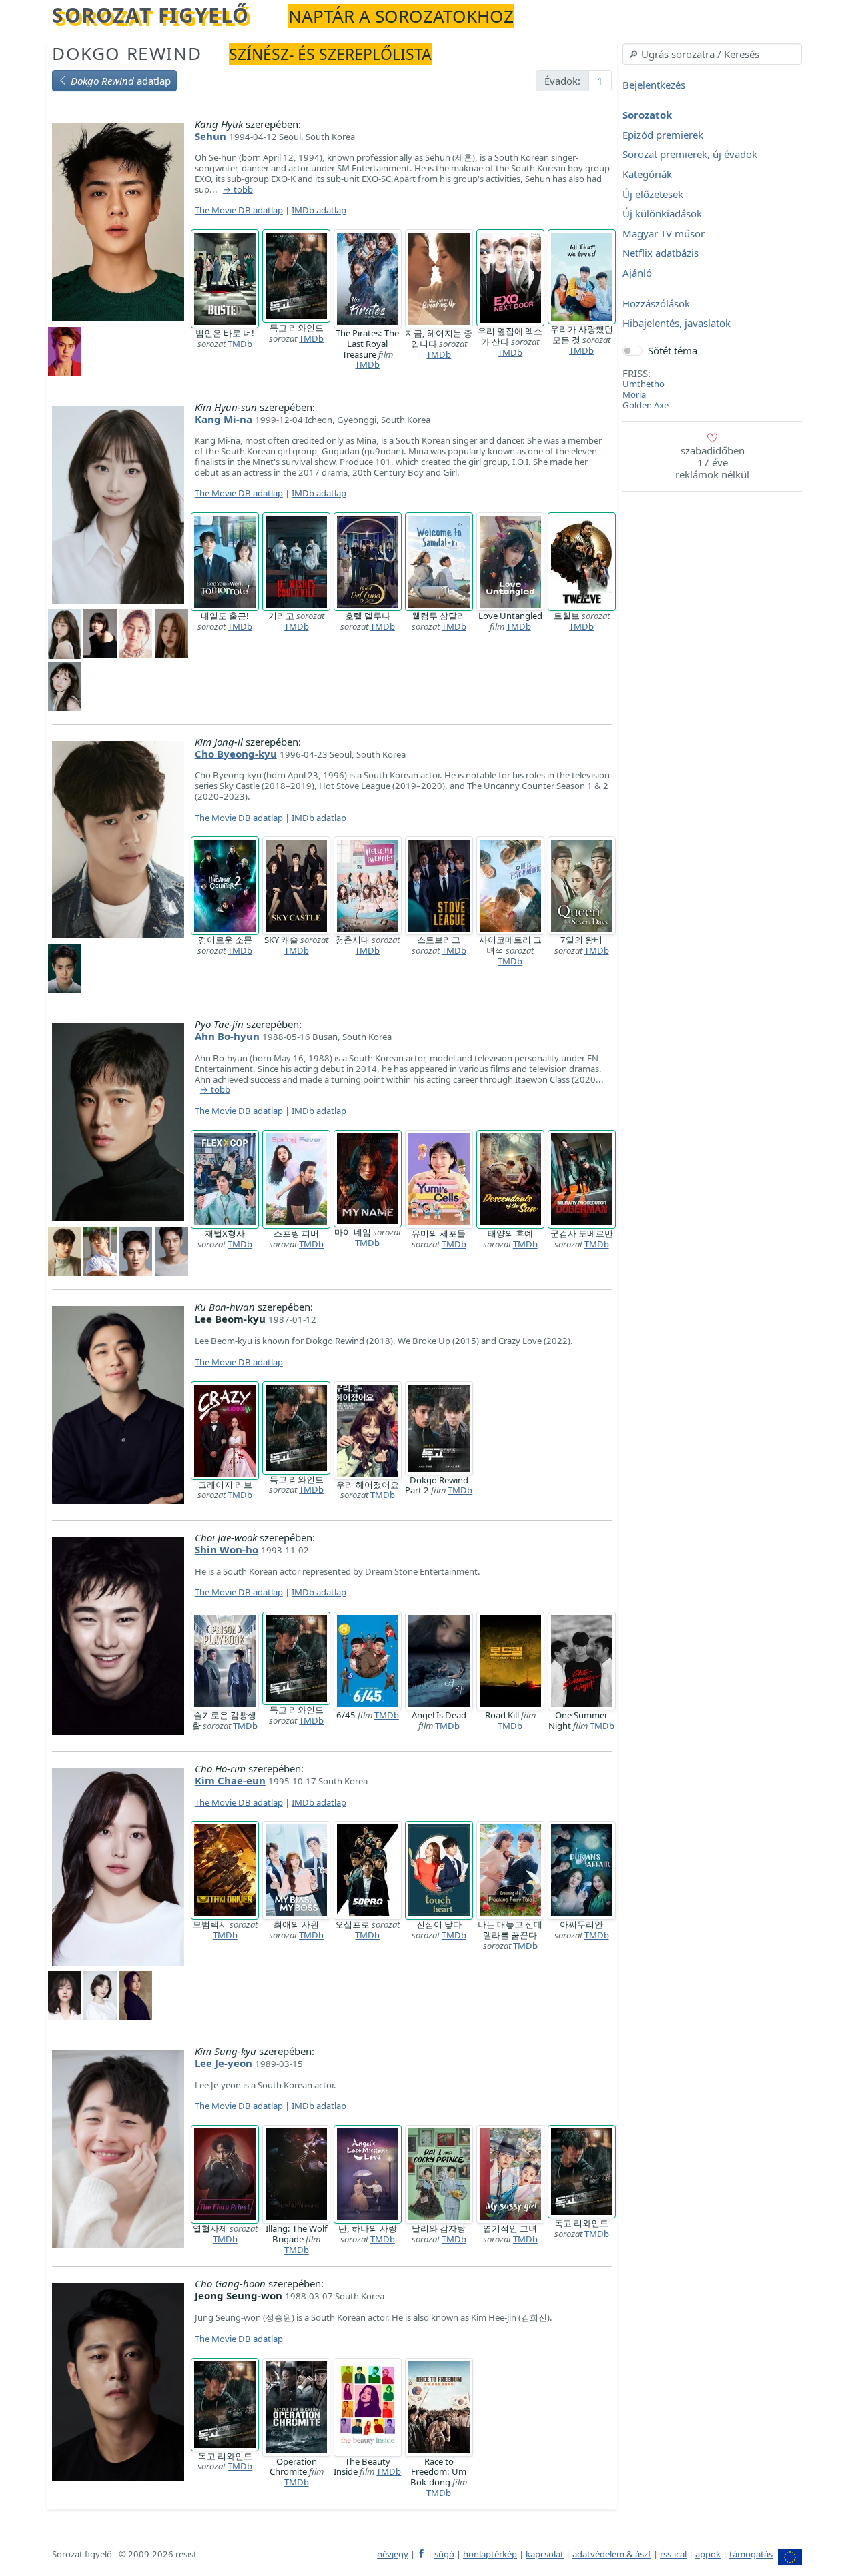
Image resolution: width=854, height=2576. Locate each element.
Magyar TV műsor (664, 233)
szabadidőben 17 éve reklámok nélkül (712, 462)
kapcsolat (545, 2554)
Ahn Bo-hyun (227, 1036)
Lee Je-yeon (224, 2063)
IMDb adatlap (319, 210)
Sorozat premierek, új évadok (690, 155)
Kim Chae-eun (230, 1780)
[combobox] (712, 54)
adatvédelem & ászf (612, 2554)
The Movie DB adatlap (239, 210)
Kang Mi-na (224, 419)
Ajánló (637, 273)
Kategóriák (647, 174)
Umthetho (644, 384)
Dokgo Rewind (127, 53)
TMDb (240, 344)
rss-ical (673, 2554)
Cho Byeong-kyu (236, 754)
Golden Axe (646, 405)
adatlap (121, 81)
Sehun (210, 136)
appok (708, 2554)
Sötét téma (673, 350)
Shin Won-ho (227, 1549)
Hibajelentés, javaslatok (677, 324)
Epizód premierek (663, 135)
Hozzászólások (656, 303)
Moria (634, 394)
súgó (444, 2554)
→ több (238, 190)
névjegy (393, 2554)
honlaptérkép (490, 2554)
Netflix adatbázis (661, 253)
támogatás (751, 2554)
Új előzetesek (653, 194)
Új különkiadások (662, 214)
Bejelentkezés (654, 85)
